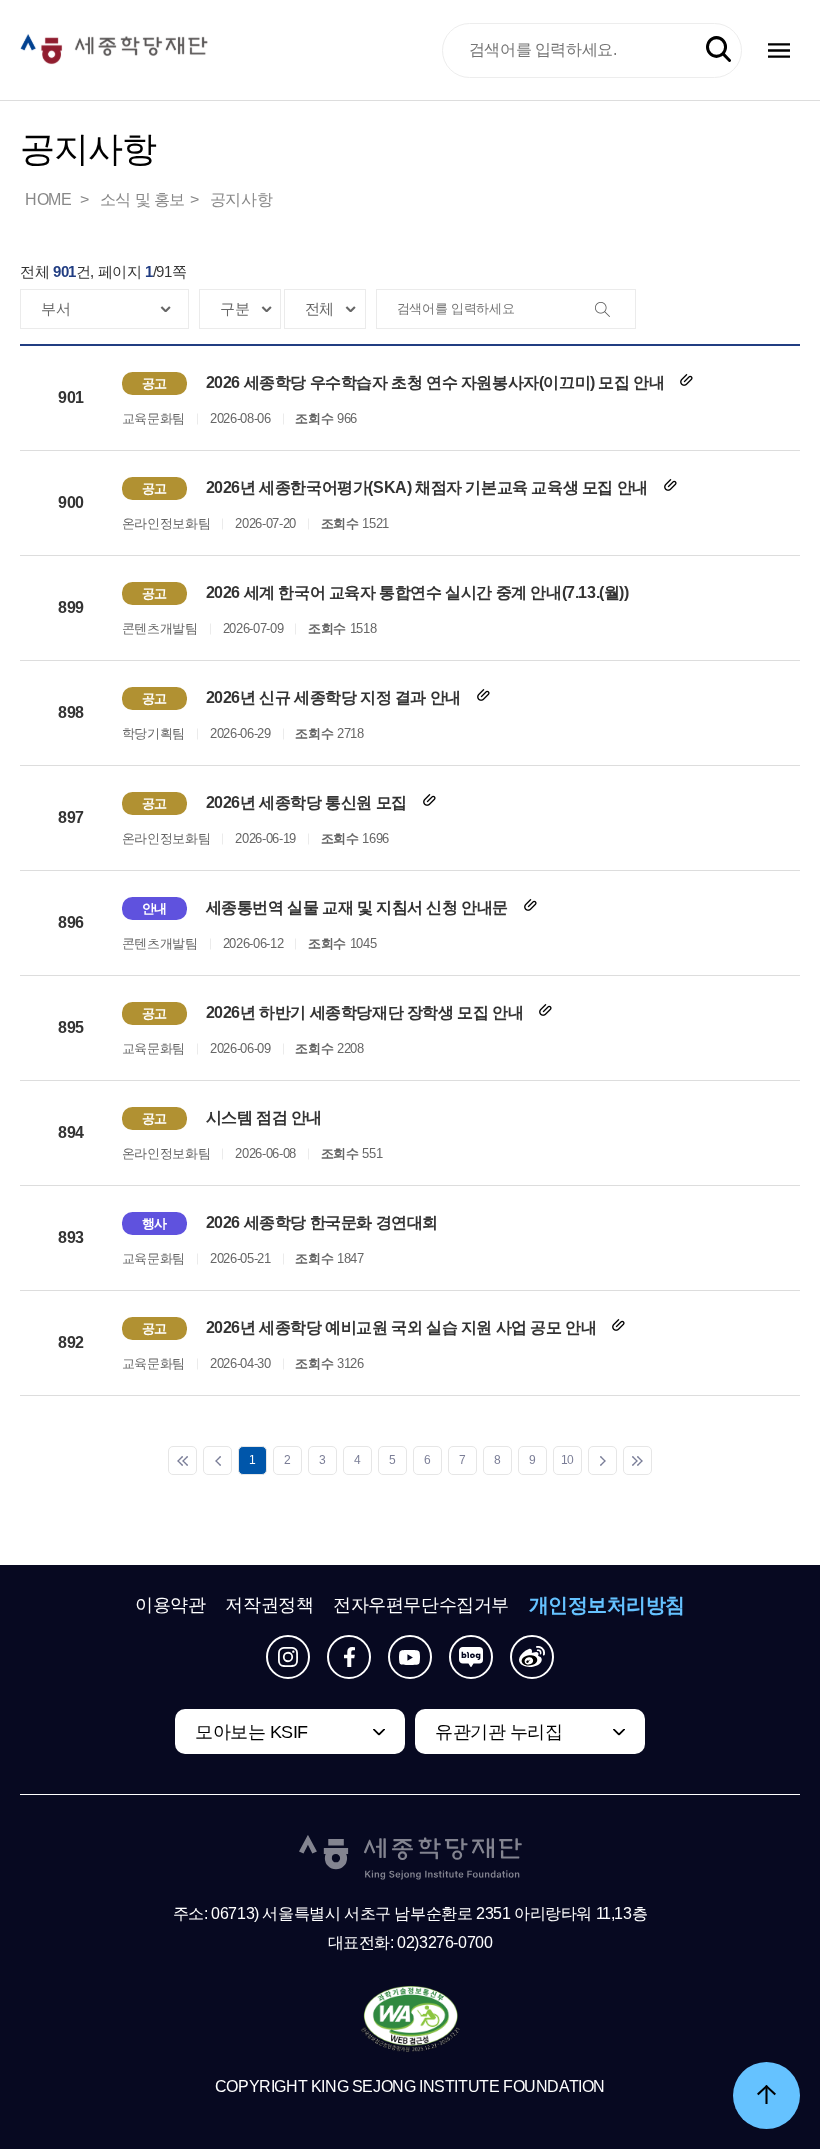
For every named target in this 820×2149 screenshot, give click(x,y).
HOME (50, 199)
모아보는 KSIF (251, 1732)
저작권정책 (269, 1605)
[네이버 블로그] (471, 1657)
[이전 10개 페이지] (217, 1460)
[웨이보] (532, 1657)
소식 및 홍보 (142, 199)
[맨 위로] (766, 2095)
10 (567, 1460)
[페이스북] (349, 1657)
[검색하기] (718, 49)
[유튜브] (410, 1657)
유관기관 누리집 (498, 1732)
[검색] (615, 310)
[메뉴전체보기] (779, 50)
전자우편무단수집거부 (421, 1605)
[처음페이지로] (182, 1460)
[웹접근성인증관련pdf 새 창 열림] (410, 2020)
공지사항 (241, 199)
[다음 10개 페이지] (602, 1460)
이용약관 (170, 1605)
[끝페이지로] (637, 1460)
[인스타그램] (288, 1657)
